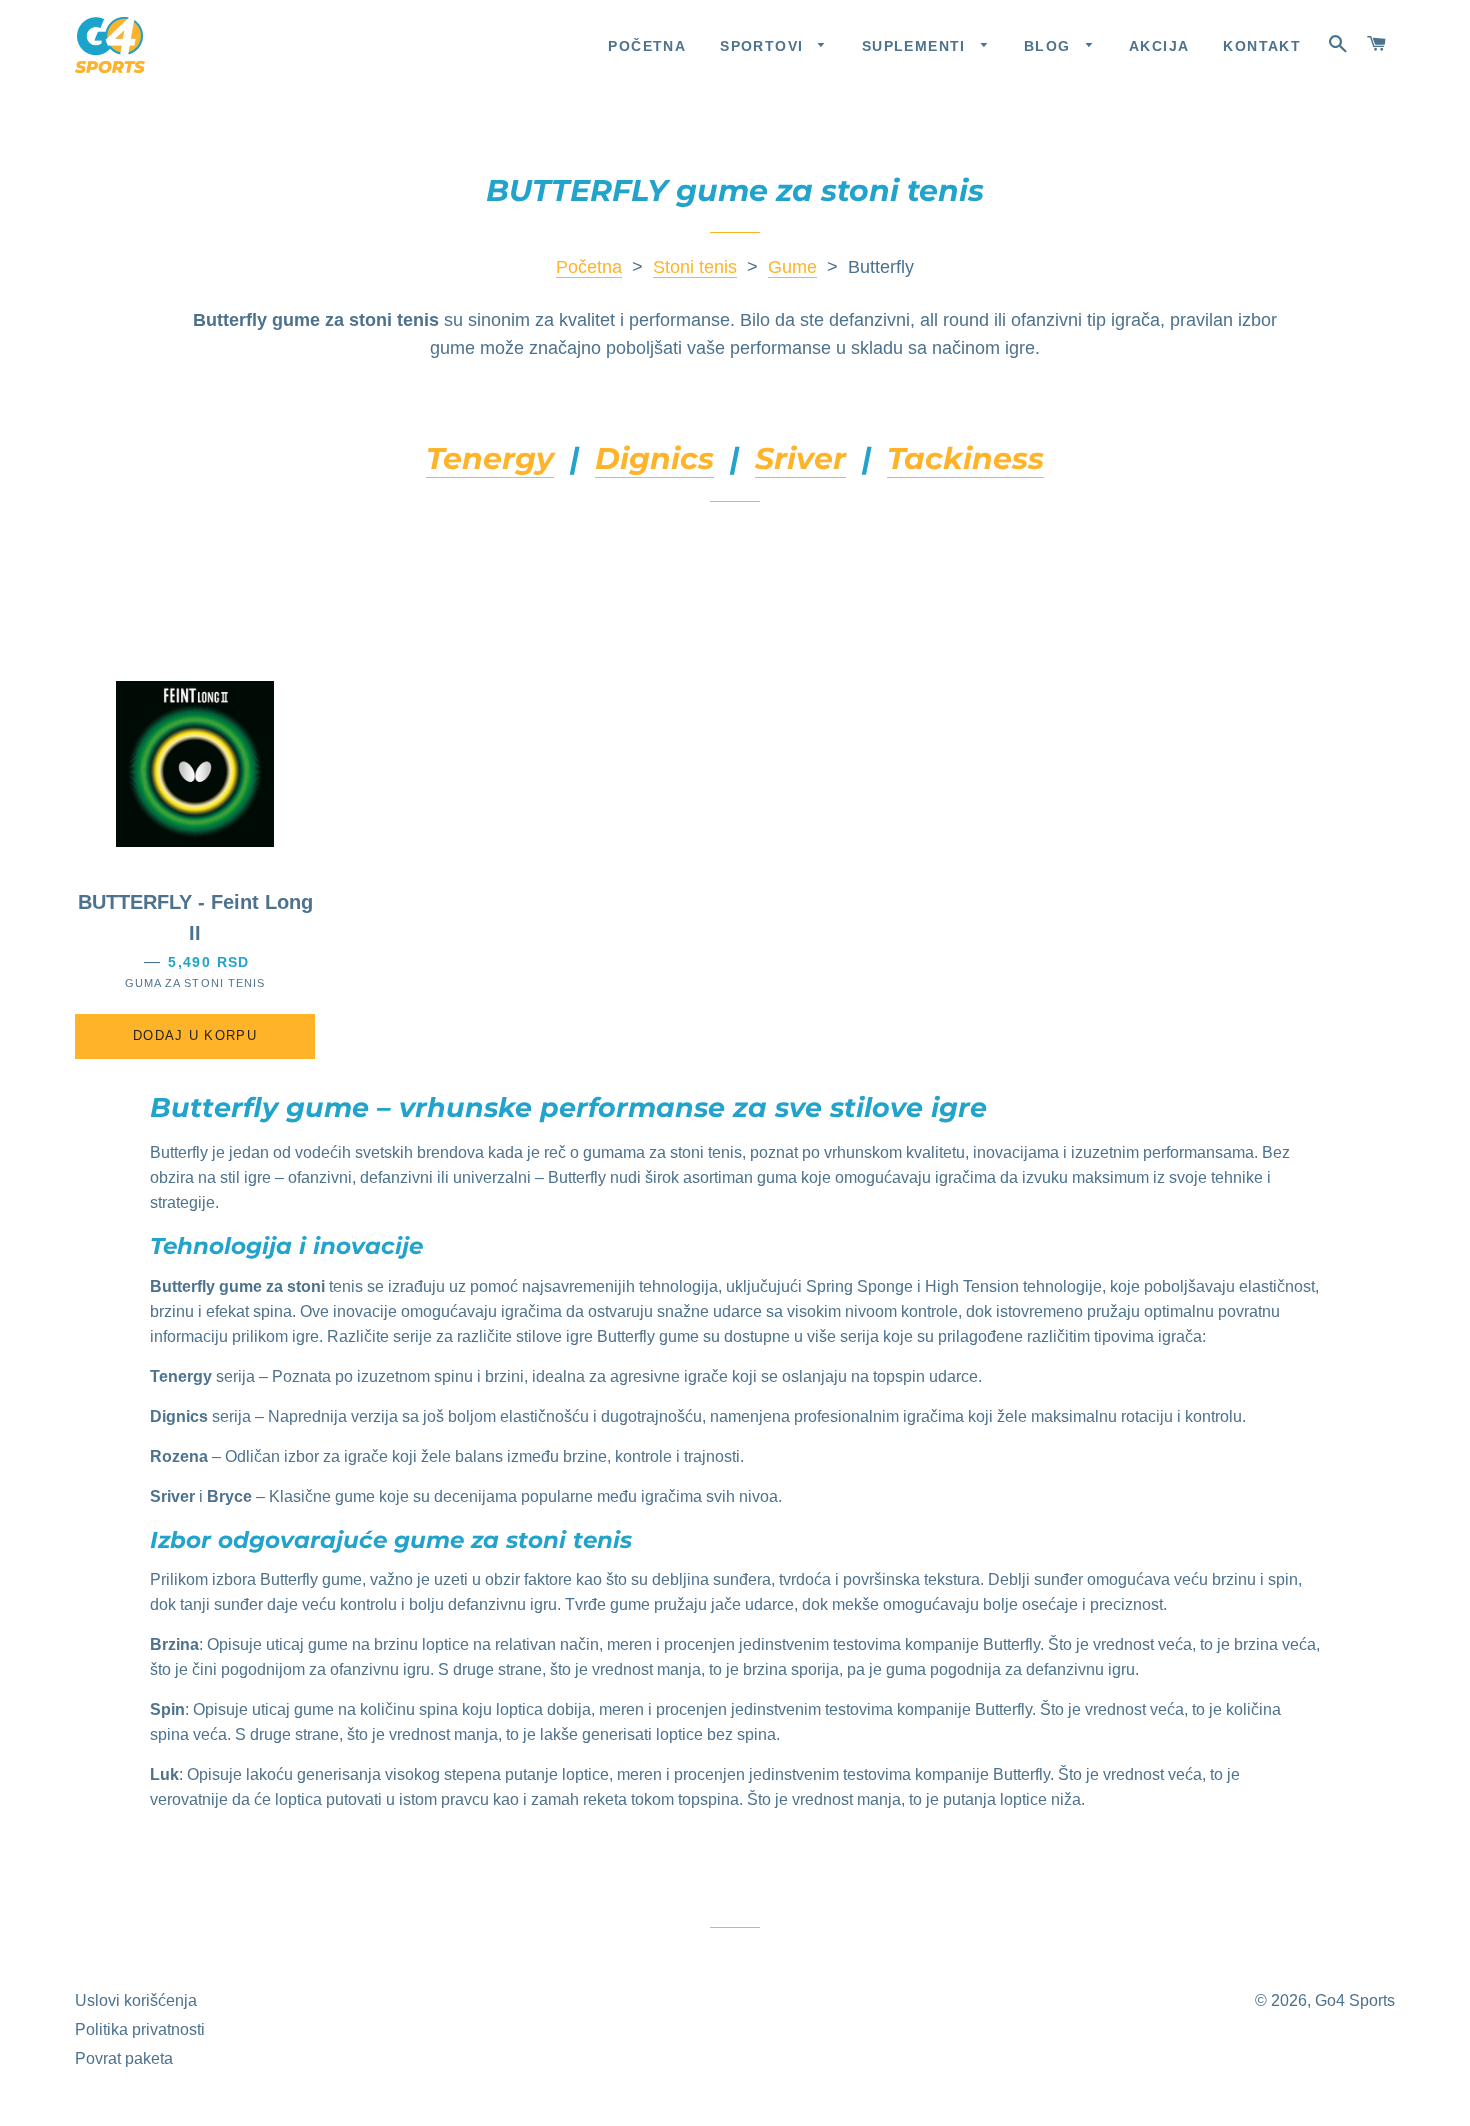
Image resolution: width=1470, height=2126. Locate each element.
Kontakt (1262, 46)
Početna (647, 46)
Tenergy (490, 458)
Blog (1050, 46)
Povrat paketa (124, 2058)
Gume (792, 267)
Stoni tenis (695, 267)
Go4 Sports (1355, 2000)
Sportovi (764, 46)
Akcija (1159, 46)
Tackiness (965, 458)
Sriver (800, 458)
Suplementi (916, 46)
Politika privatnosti (140, 2029)
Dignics (654, 458)
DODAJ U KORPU (195, 1035)
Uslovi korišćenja (136, 2000)
